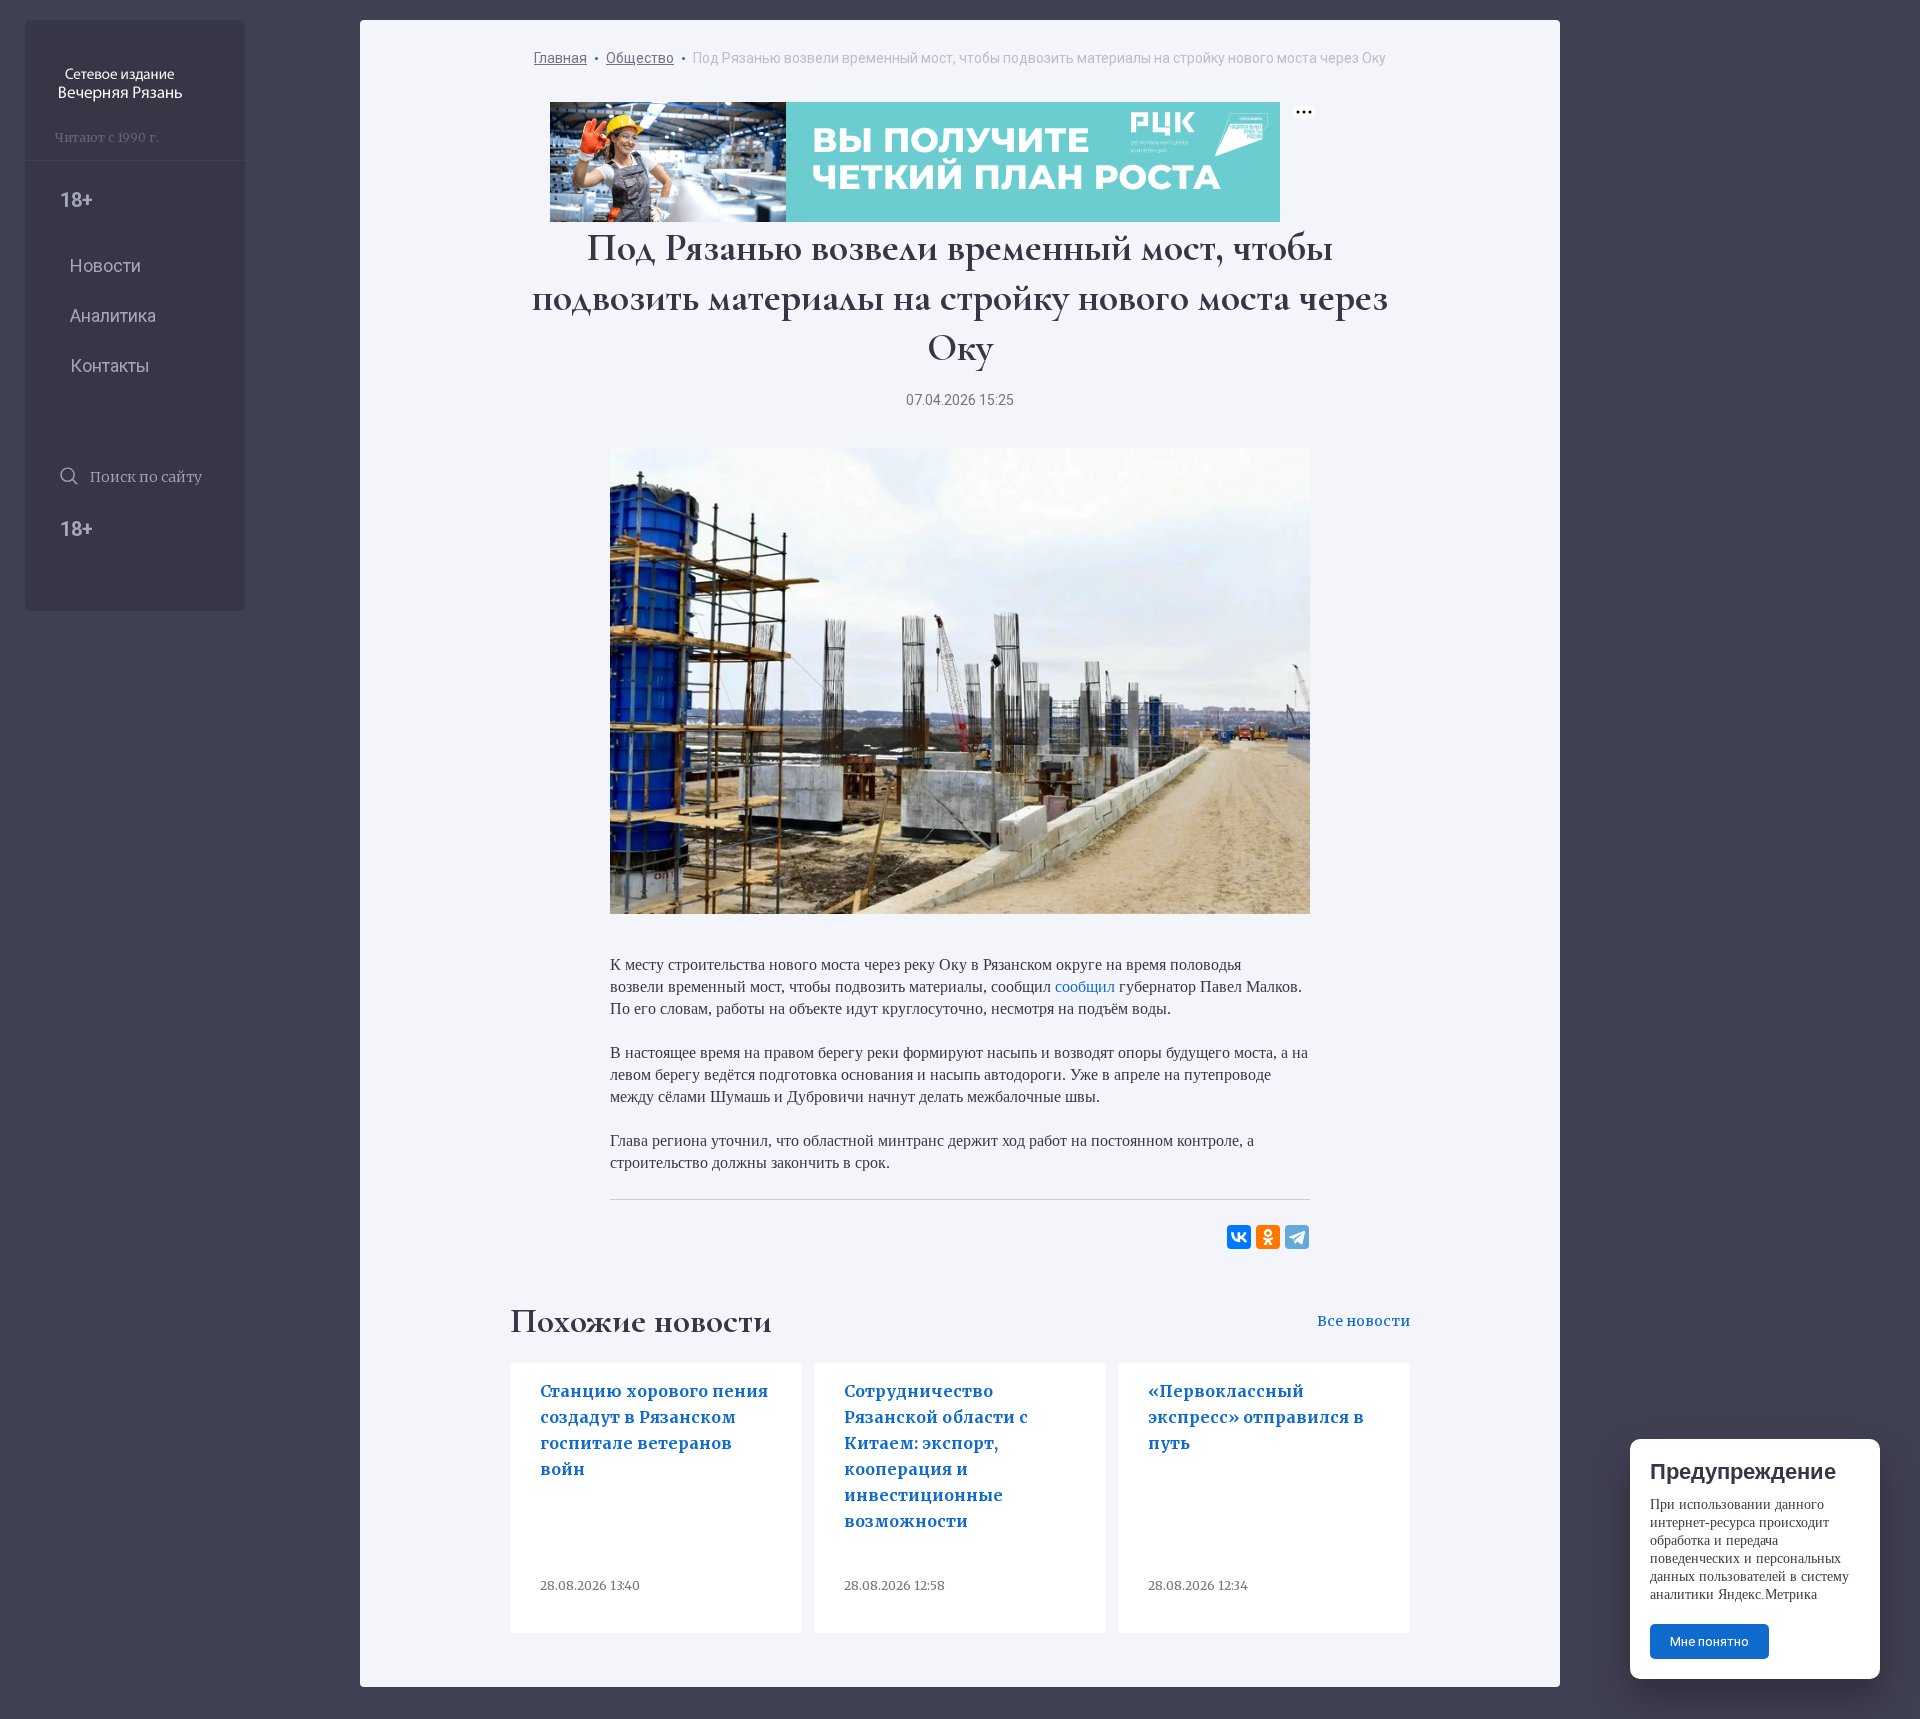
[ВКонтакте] (1239, 1237)
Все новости (1363, 1321)
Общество (640, 58)
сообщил (1085, 986)
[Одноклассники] (1268, 1237)
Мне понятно (1709, 1641)
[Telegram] (1297, 1237)
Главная (560, 58)
